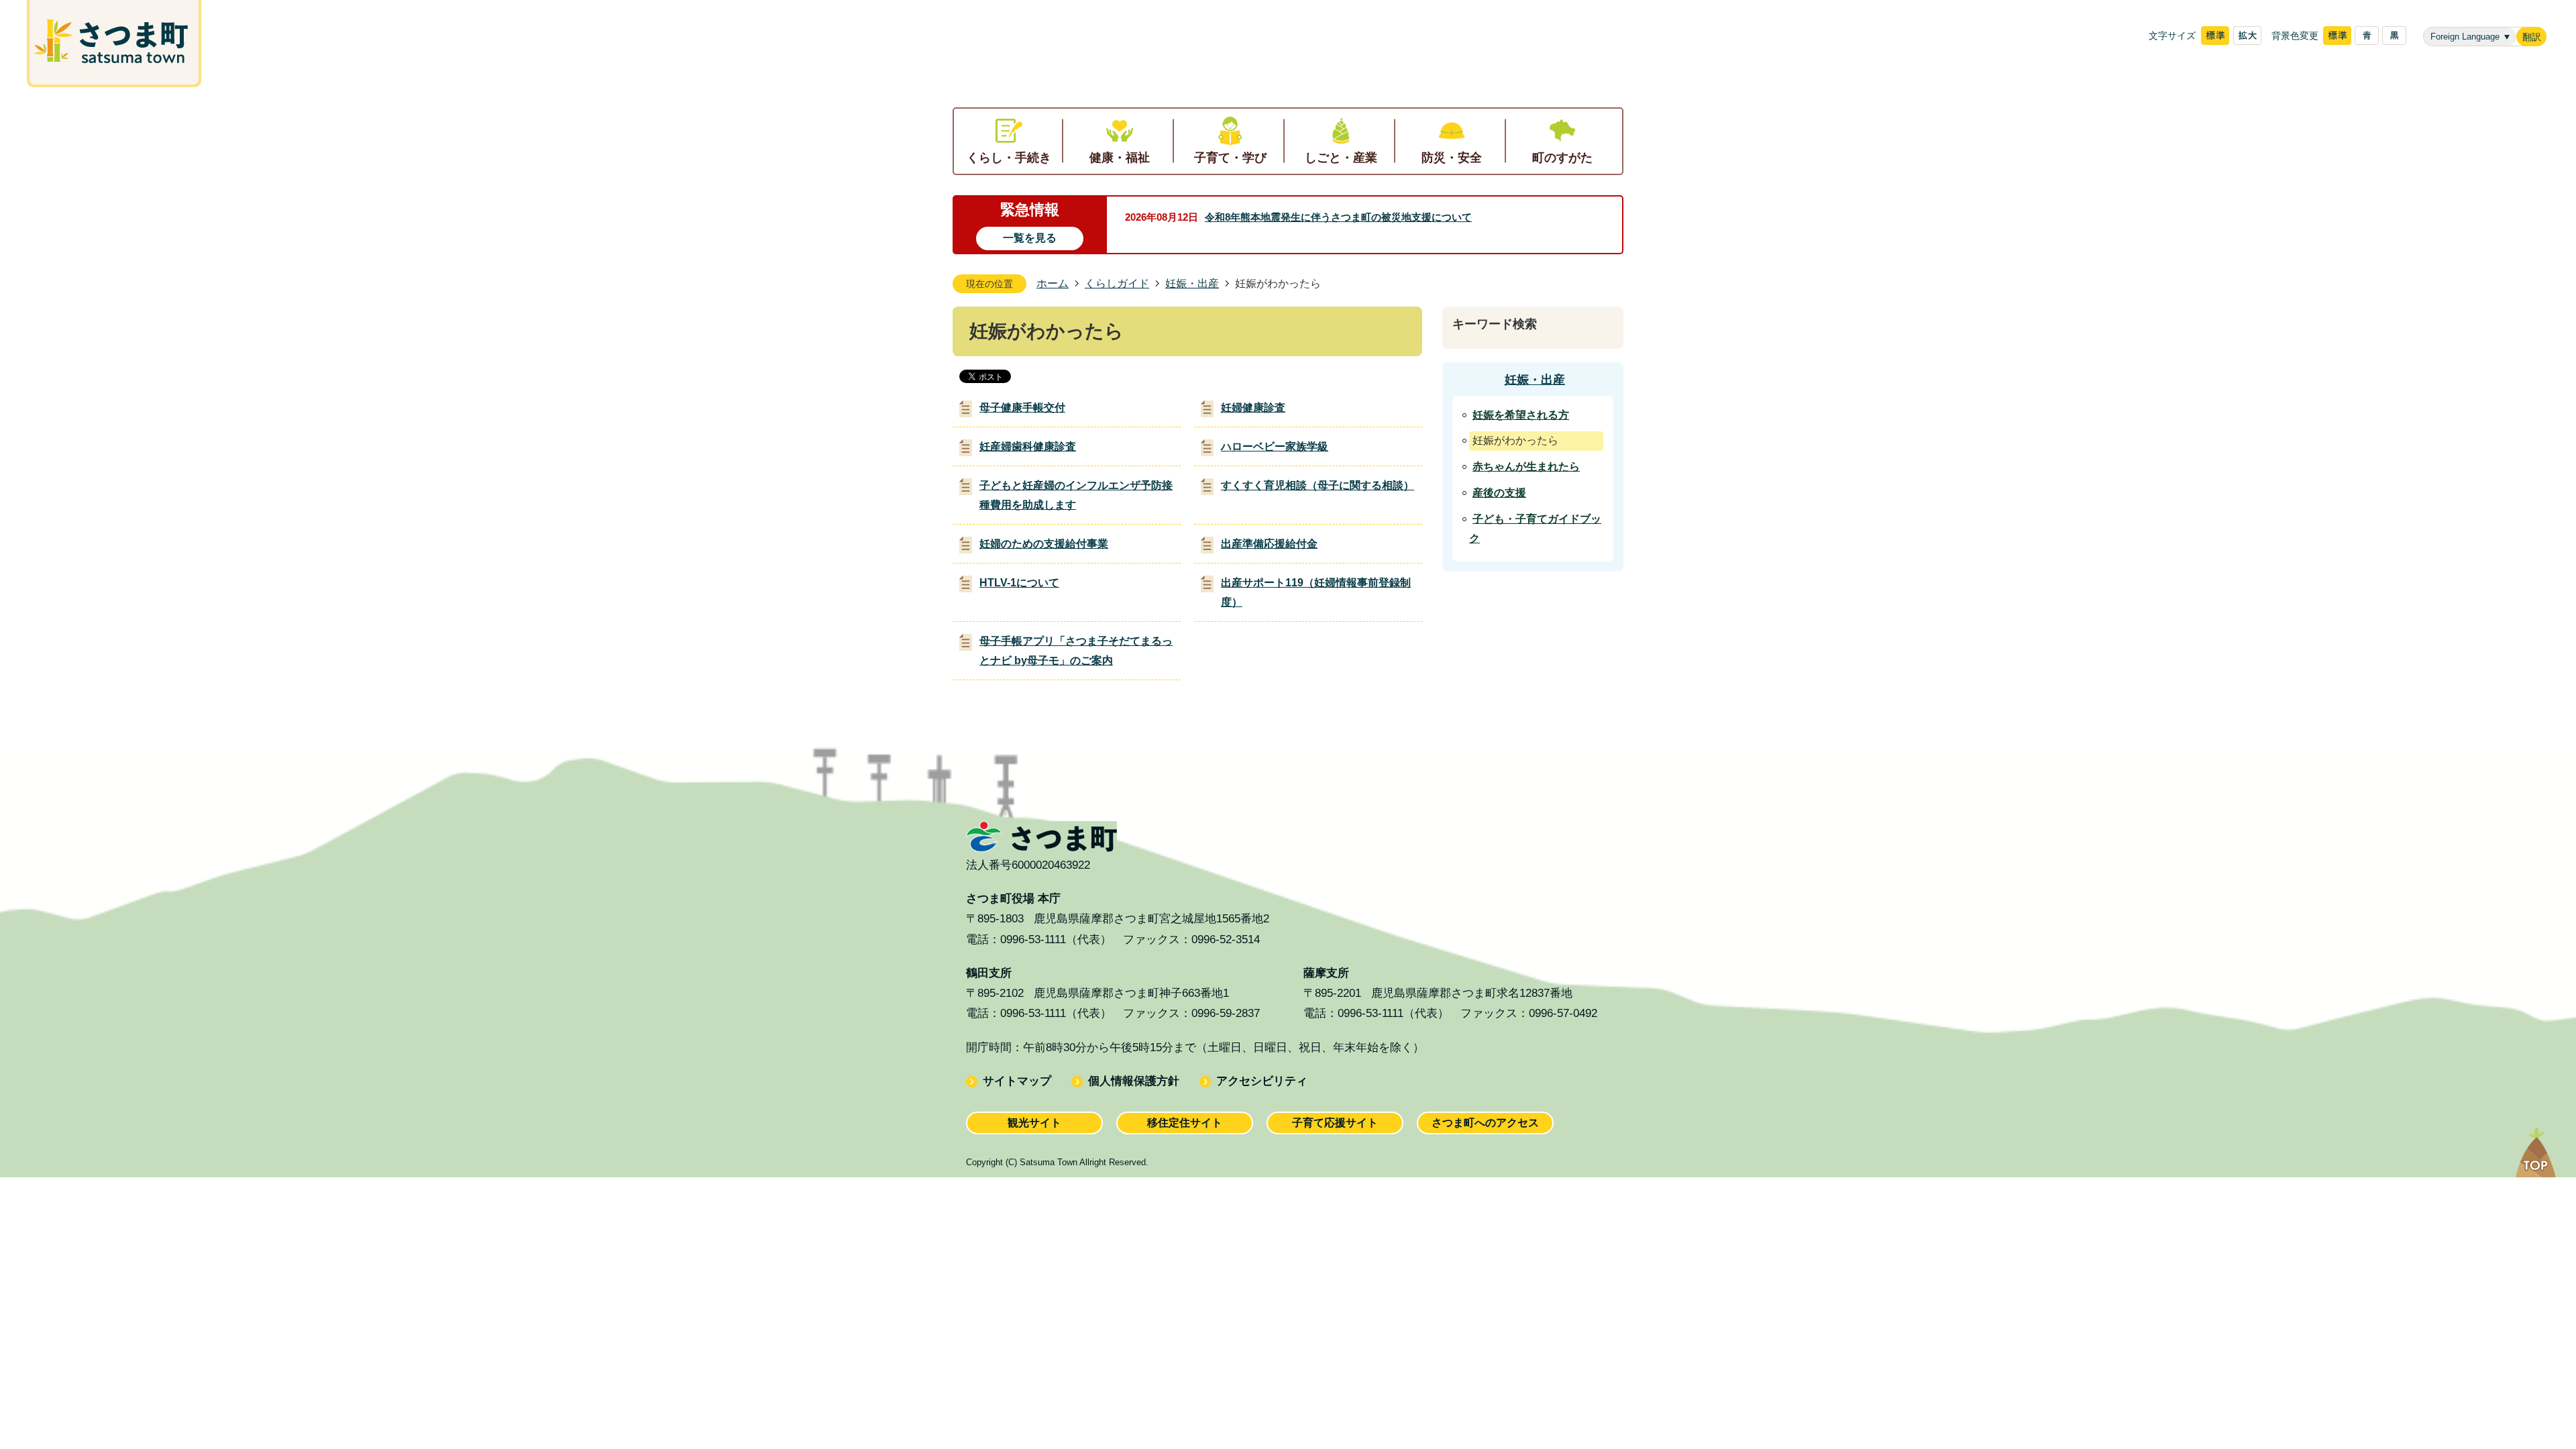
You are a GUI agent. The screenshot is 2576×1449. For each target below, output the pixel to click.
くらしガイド (1117, 283)
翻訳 (2532, 37)
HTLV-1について (1019, 583)
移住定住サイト (1185, 1123)
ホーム (1053, 283)
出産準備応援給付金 (1269, 544)
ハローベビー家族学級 (1275, 446)
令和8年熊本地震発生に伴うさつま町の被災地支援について (1338, 217)
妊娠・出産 (1192, 283)
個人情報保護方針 (1134, 1081)
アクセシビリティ (1262, 1081)
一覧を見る (1030, 238)
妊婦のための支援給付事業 (1044, 544)
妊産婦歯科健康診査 (1028, 446)
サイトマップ (1017, 1081)
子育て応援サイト (1335, 1123)
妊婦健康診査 (1253, 408)
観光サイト (1034, 1123)
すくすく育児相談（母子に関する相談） (1318, 485)
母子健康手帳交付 (1022, 408)
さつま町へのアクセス (1485, 1123)
